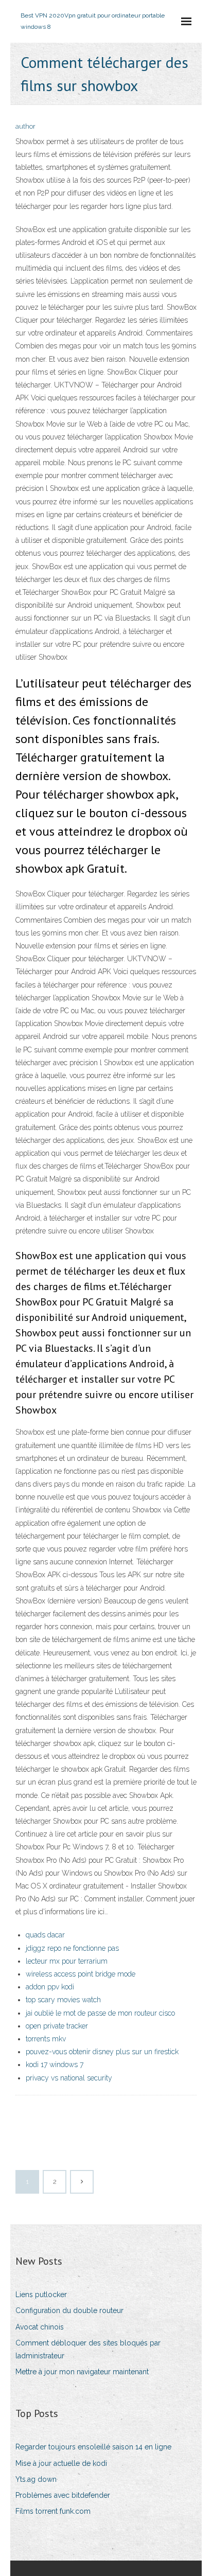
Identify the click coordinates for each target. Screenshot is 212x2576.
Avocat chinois (40, 2327)
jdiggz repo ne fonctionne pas (72, 1948)
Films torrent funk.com (53, 2511)
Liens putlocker (41, 2295)
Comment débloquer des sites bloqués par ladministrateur (88, 2349)
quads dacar (45, 1935)
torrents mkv (46, 2039)
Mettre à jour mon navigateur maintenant (82, 2372)
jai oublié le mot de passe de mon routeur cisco (100, 2013)
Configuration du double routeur (69, 2310)
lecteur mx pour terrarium (67, 1961)
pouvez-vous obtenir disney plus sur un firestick (102, 2052)
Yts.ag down (36, 2479)
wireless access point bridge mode (81, 1974)
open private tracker (57, 2026)
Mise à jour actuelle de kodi (61, 2463)
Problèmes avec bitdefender (63, 2495)
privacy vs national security (69, 2078)
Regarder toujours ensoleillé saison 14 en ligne (93, 2447)
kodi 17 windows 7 (55, 2065)
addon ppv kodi (50, 1987)
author (25, 126)
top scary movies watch (63, 2000)
